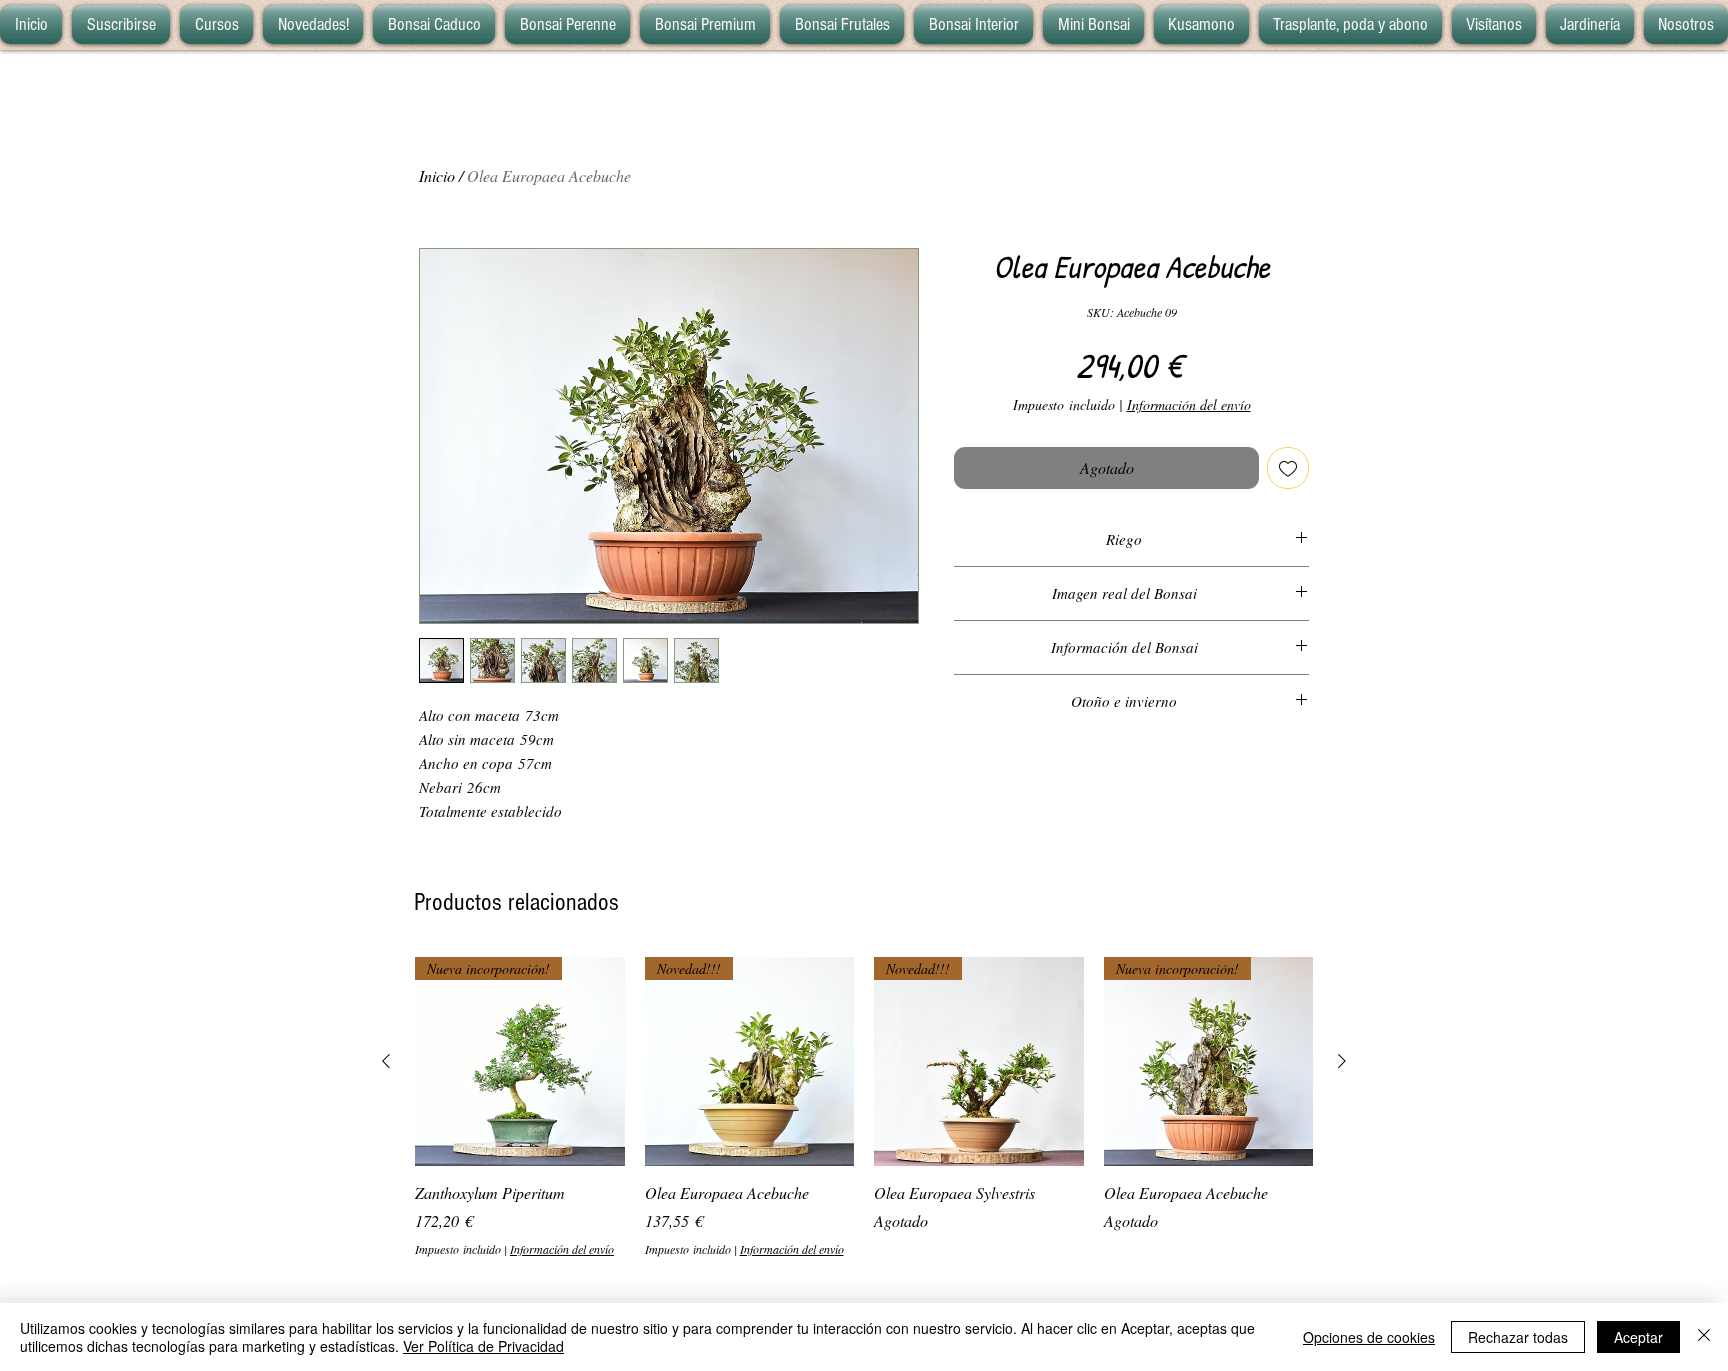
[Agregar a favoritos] (1288, 468)
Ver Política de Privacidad (483, 1346)
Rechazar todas (1518, 1337)
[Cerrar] (1704, 1337)
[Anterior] (386, 1061)
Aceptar (1638, 1337)
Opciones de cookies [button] (1369, 1337)
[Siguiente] (1342, 1061)
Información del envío (1189, 404)
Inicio (437, 175)
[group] (864, 1107)
